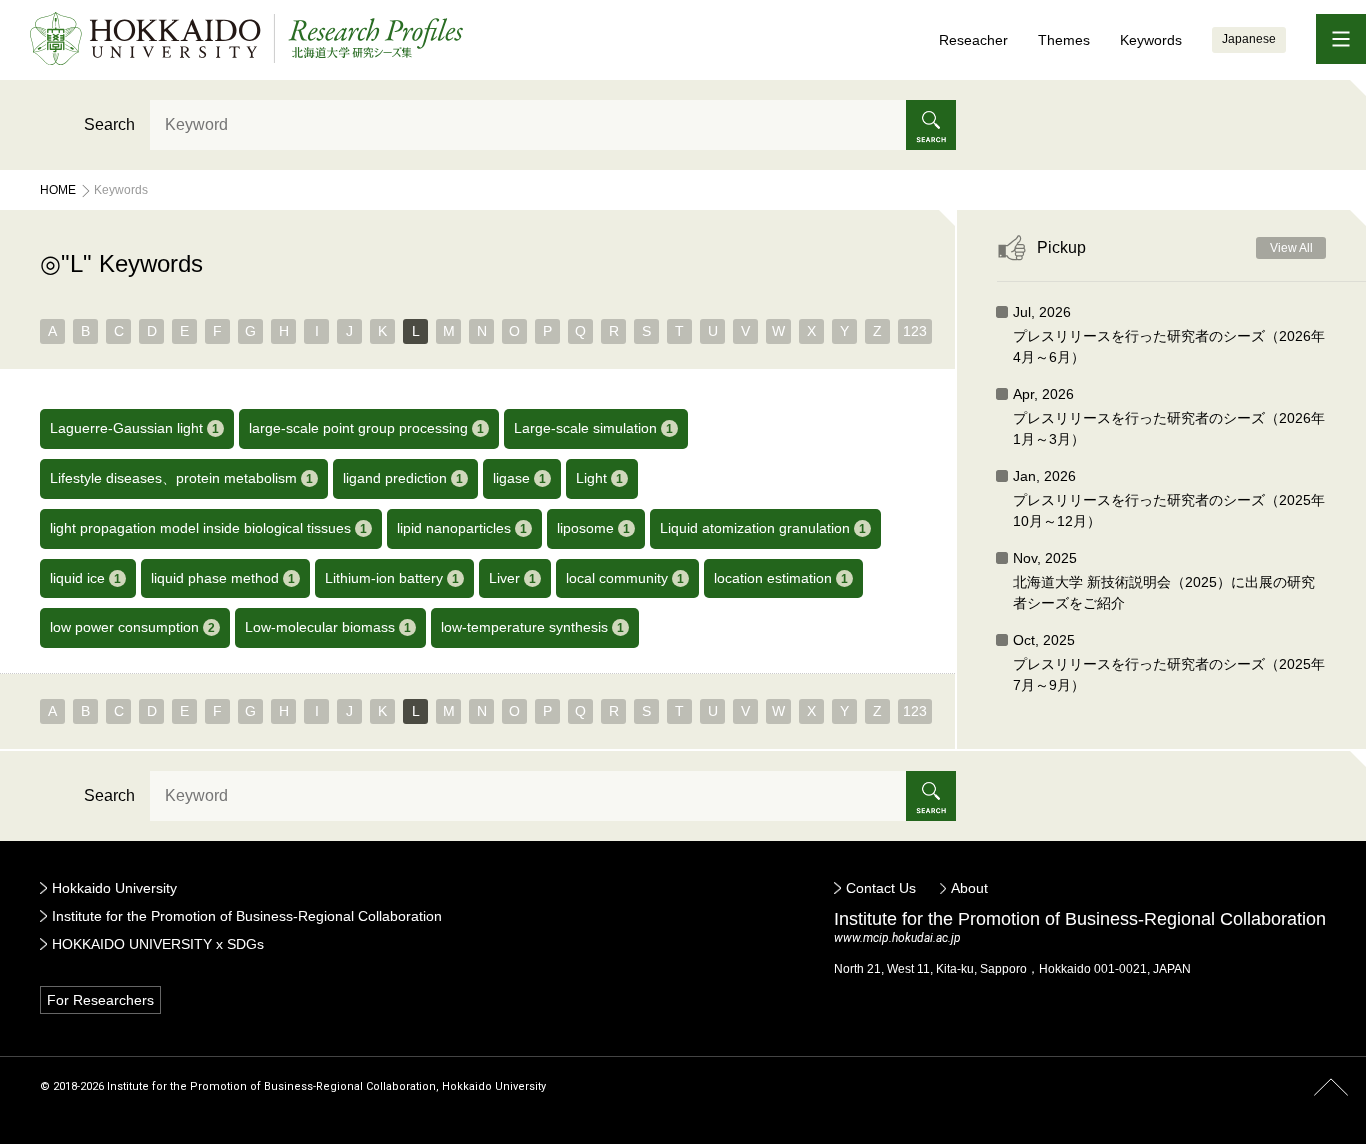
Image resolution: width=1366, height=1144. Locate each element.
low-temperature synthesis (532, 627)
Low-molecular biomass (328, 627)
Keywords (1151, 40)
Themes (1064, 40)
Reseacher (973, 40)
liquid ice (85, 578)
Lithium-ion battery (392, 578)
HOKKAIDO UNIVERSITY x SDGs (158, 944)
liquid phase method (223, 578)
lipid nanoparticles (462, 528)
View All (1291, 248)
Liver (512, 578)
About (969, 888)
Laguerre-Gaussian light (134, 428)
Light (599, 478)
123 (915, 331)
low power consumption (132, 627)
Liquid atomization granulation (763, 528)
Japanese (1249, 39)
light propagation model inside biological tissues (208, 528)
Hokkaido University (114, 888)
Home (58, 190)
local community (625, 578)
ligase (519, 478)
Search (109, 124)
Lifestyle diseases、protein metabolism (181, 478)
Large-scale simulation (593, 428)
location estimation (781, 578)
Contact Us (881, 888)
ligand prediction (403, 478)
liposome (593, 528)
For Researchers (100, 1000)
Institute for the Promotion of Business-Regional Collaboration (247, 916)
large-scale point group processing (366, 428)
